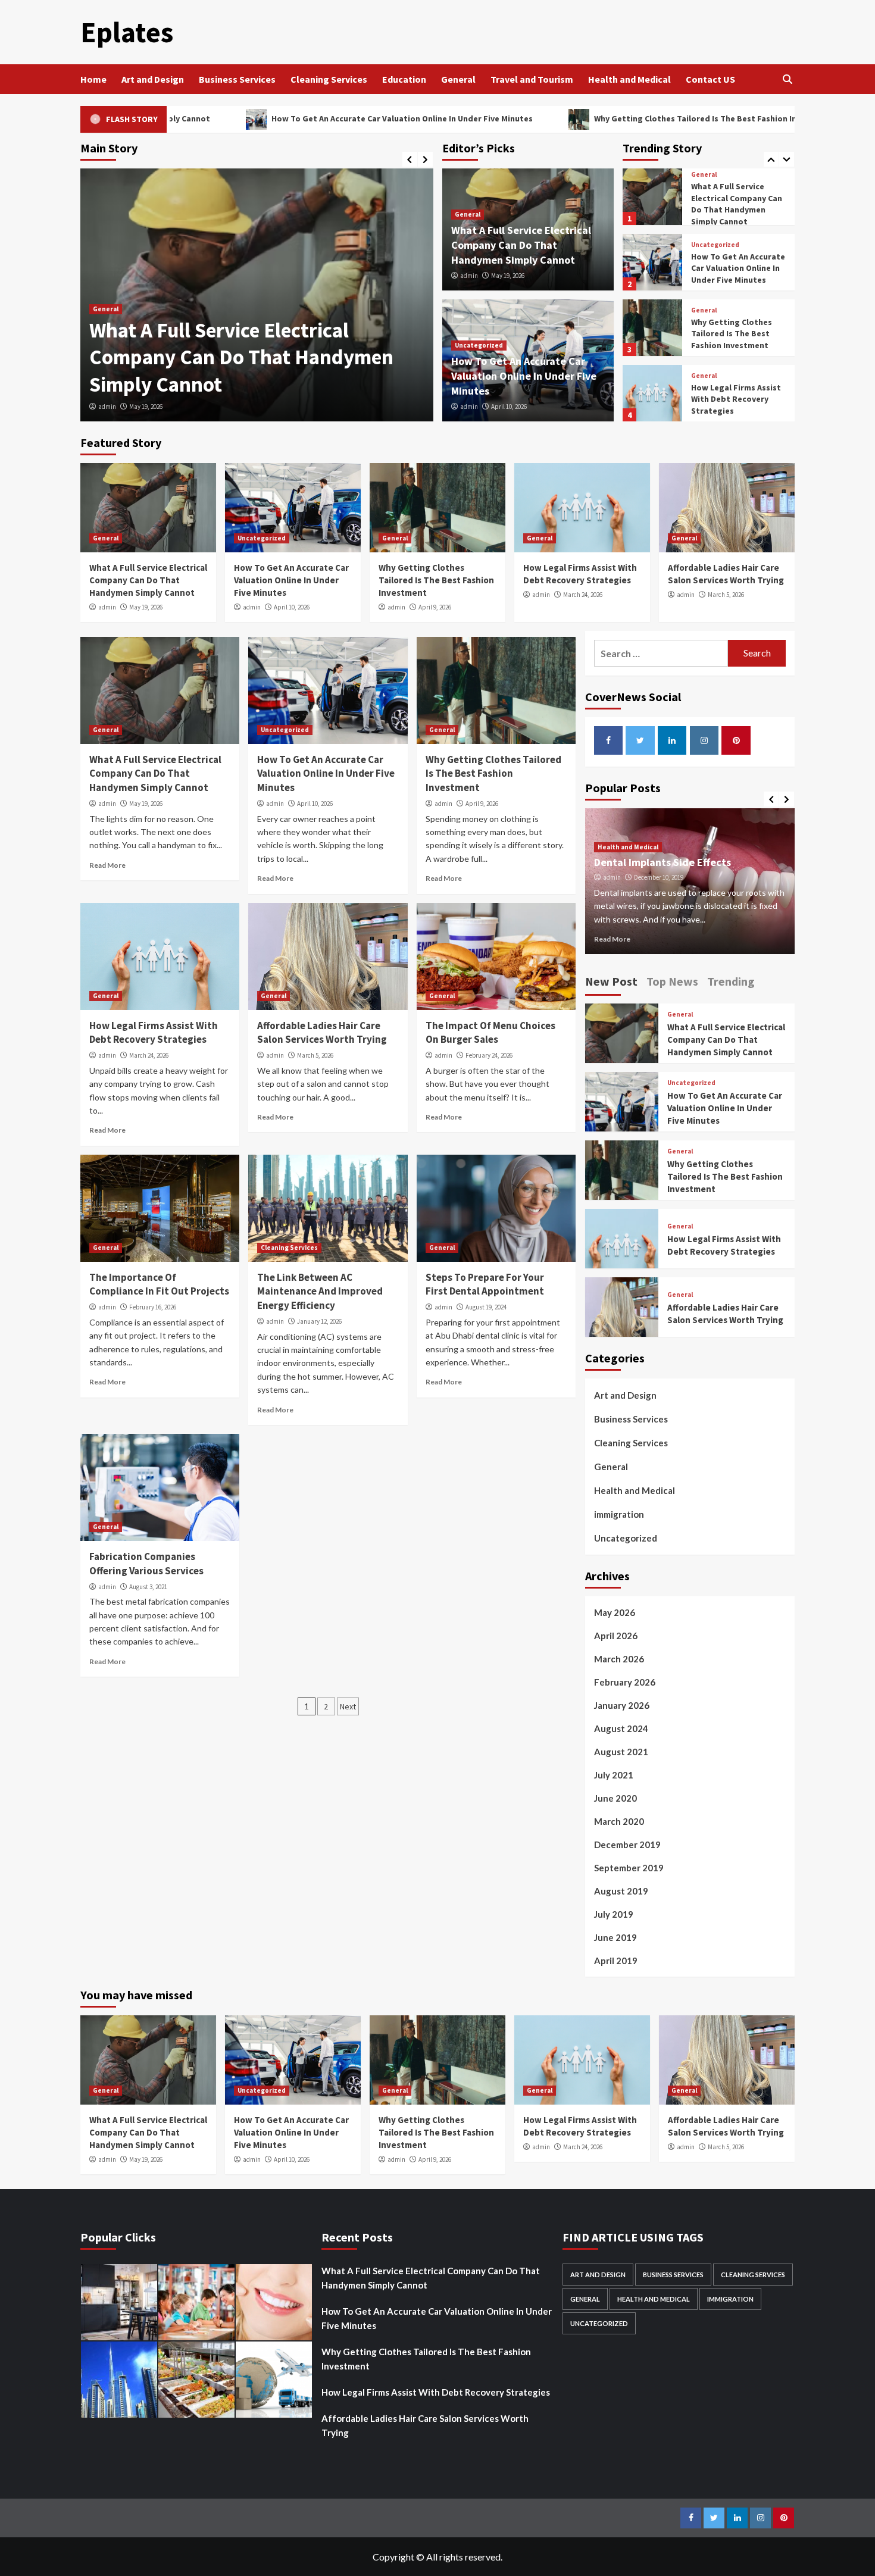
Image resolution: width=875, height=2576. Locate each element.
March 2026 (619, 1659)
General (458, 79)
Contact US (710, 79)
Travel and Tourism (532, 79)
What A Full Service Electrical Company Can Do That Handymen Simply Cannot (241, 357)
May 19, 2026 (146, 407)
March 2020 (619, 1821)
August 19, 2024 (486, 1307)
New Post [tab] (611, 981)
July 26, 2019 (651, 877)
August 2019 (621, 1891)
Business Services (237, 79)
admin (107, 407)
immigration (619, 1514)
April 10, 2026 (509, 407)
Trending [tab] (731, 981)
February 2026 (625, 1682)
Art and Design (153, 79)
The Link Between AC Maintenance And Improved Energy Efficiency (320, 1292)
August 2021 (621, 1752)
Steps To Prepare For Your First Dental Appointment (485, 1284)
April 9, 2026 (435, 607)
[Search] (787, 79)
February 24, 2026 (489, 1055)
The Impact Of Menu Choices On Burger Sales (490, 1033)
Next (348, 1706)
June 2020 (615, 1798)
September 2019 (629, 1868)
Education (404, 79)
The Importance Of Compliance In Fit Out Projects (159, 1284)
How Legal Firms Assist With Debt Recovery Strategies (736, 334)
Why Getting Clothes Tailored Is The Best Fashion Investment (580, 118)
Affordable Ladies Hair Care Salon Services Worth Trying (735, 399)
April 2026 (616, 1636)
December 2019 (627, 1845)
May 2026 (615, 1612)
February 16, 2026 (153, 1307)
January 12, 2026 (319, 1321)
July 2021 (614, 1775)
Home (93, 79)
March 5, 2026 (726, 595)
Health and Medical (629, 79)
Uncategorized (479, 345)
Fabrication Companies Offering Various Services (146, 1564)
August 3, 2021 (148, 1587)
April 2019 (616, 1961)
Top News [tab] (672, 981)
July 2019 (614, 1914)
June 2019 (615, 1937)
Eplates (127, 32)
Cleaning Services (329, 79)
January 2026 (622, 1705)
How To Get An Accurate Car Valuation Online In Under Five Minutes (268, 118)
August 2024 (621, 1728)
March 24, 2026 (583, 595)
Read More (107, 865)
